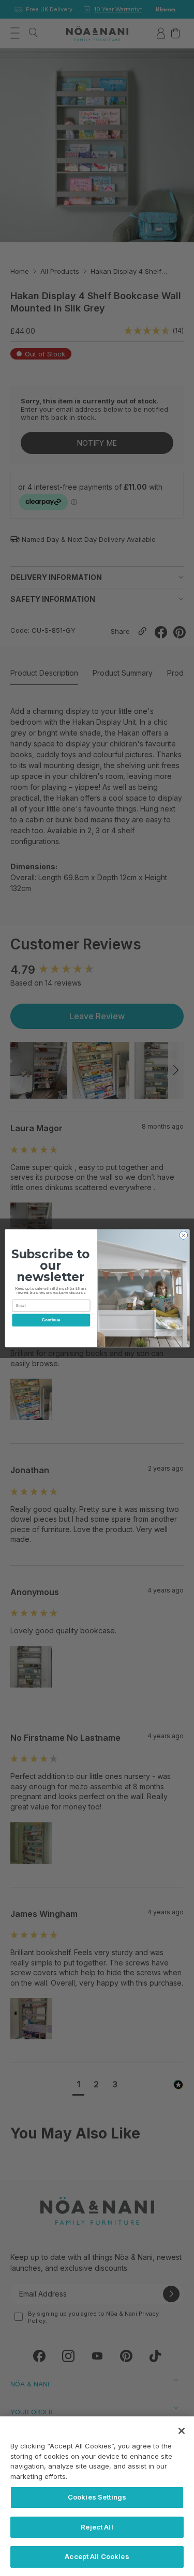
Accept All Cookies (97, 2556)
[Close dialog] (183, 1235)
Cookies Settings (97, 2497)
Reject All (97, 2527)
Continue (51, 1320)
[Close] (182, 2431)
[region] (97, 2496)
